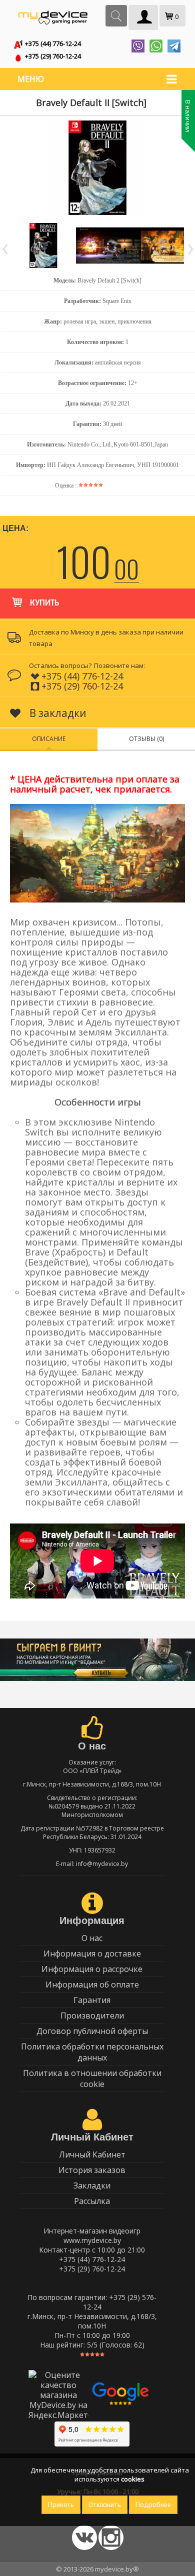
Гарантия (92, 2000)
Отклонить (105, 2505)
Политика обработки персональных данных (92, 2052)
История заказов (92, 2170)
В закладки (57, 713)
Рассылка (92, 2201)
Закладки (92, 2185)
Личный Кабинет (92, 2154)
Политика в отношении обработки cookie (92, 2078)
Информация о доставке (92, 1953)
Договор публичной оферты (92, 2031)
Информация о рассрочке (92, 1969)
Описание (49, 739)
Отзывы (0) (146, 739)
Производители (92, 2015)
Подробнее (153, 2505)
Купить (44, 603)
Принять (61, 2505)
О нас (92, 1938)
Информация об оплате (92, 1984)
